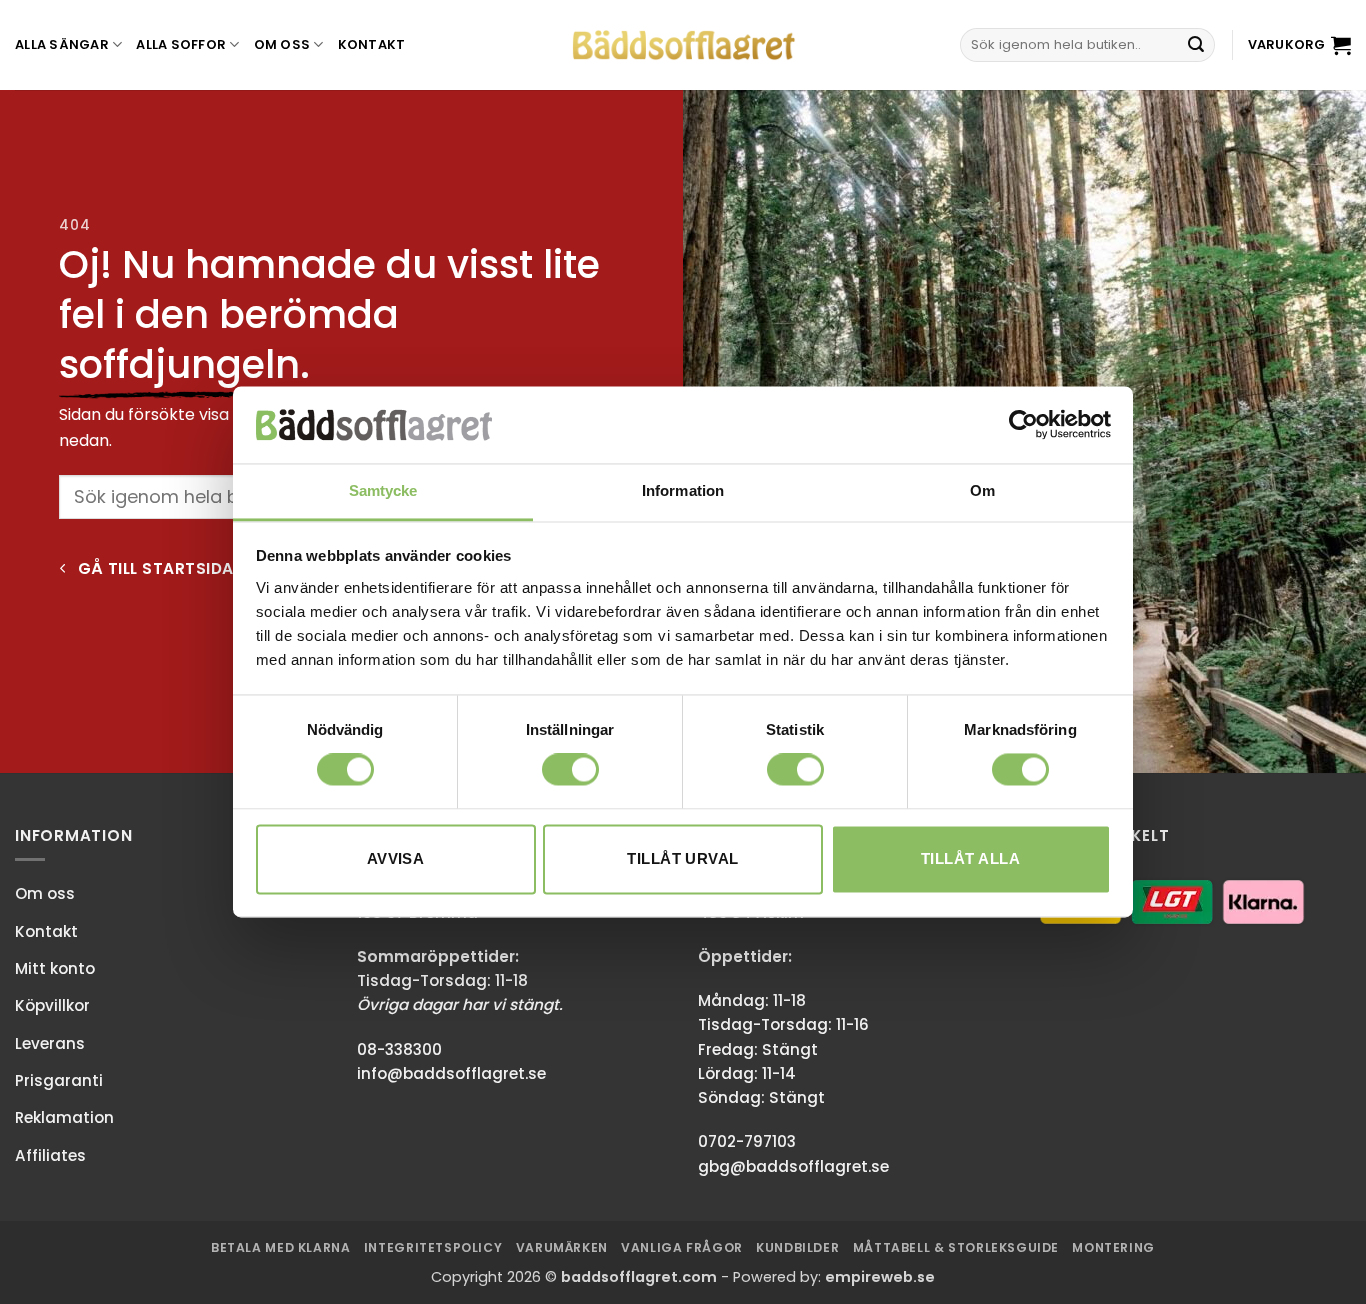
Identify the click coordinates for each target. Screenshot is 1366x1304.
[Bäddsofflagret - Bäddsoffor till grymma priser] (683, 45)
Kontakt (372, 44)
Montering (1113, 1247)
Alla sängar (62, 44)
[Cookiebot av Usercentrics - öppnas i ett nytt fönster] (1023, 425)
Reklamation (64, 1117)
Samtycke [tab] (383, 490)
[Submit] (1196, 45)
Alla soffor (181, 44)
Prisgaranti (59, 1080)
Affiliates (50, 1155)
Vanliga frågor (682, 1247)
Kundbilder (797, 1247)
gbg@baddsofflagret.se (793, 1166)
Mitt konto (55, 968)
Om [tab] (982, 490)
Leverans (50, 1043)
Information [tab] (683, 490)
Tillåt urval (682, 858)
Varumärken (562, 1247)
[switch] (570, 770)
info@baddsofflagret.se (451, 1073)
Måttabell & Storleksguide (956, 1247)
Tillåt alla (970, 858)
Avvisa (396, 858)
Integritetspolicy (433, 1247)
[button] (1299, 45)
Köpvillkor (52, 1005)
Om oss (282, 44)
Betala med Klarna (280, 1247)
